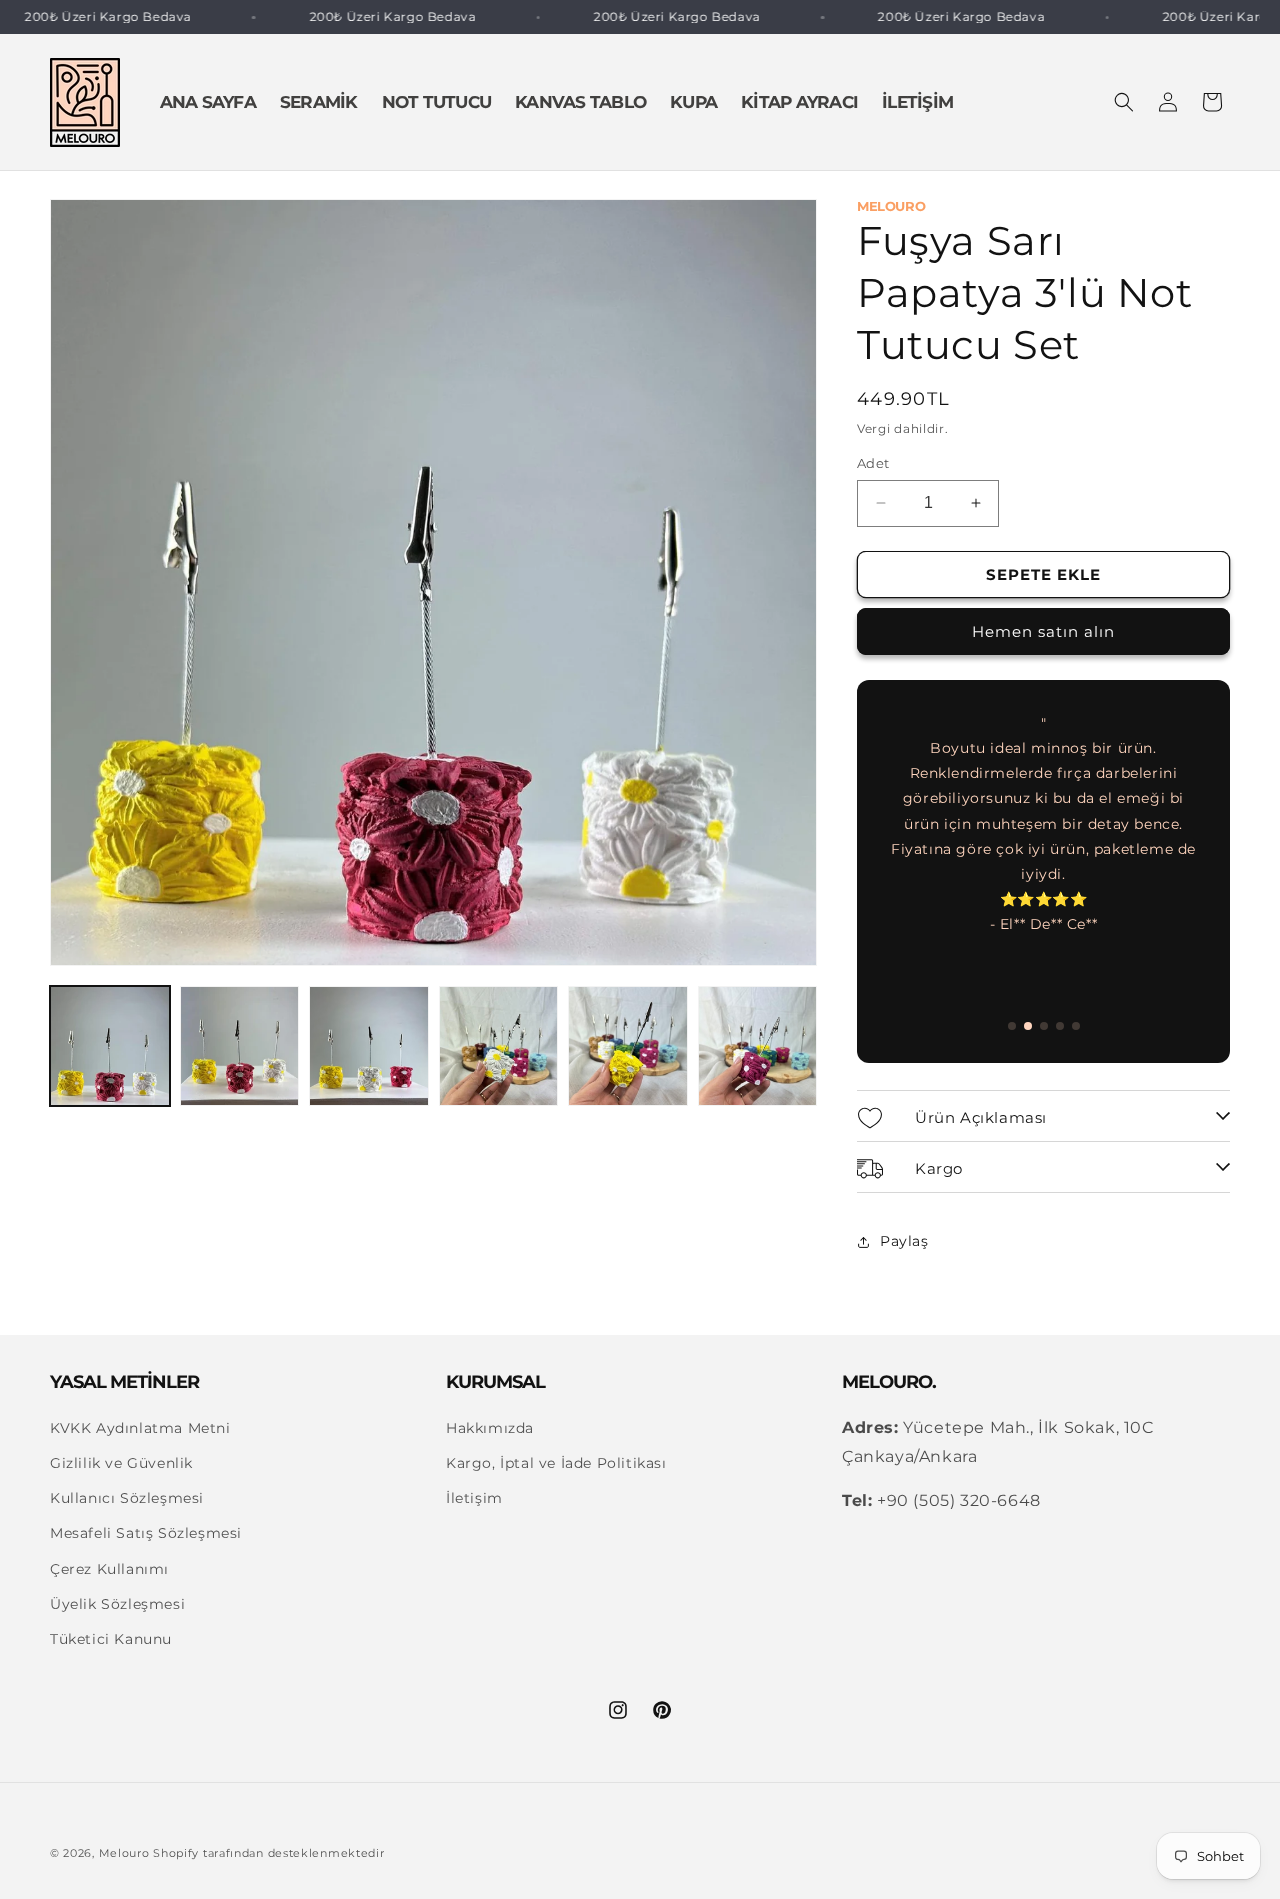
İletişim (474, 1499)
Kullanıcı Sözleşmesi (127, 1499)
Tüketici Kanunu (111, 1639)
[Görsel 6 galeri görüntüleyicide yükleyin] (758, 1046)
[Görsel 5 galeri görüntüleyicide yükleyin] (628, 1046)
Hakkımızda (490, 1428)
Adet (873, 463)
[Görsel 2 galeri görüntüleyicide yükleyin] (240, 1046)
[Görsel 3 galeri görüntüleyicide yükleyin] (369, 1046)
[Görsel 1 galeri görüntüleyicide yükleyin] (110, 1046)
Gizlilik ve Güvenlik (121, 1463)
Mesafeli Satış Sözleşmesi (146, 1534)
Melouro (124, 1853)
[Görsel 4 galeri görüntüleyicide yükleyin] (499, 1046)
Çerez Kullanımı (109, 1569)
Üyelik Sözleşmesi (117, 1604)
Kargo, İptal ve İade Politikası (556, 1463)
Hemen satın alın (1043, 632)
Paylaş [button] (904, 1241)
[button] (1124, 102)
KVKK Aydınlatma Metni (140, 1428)
